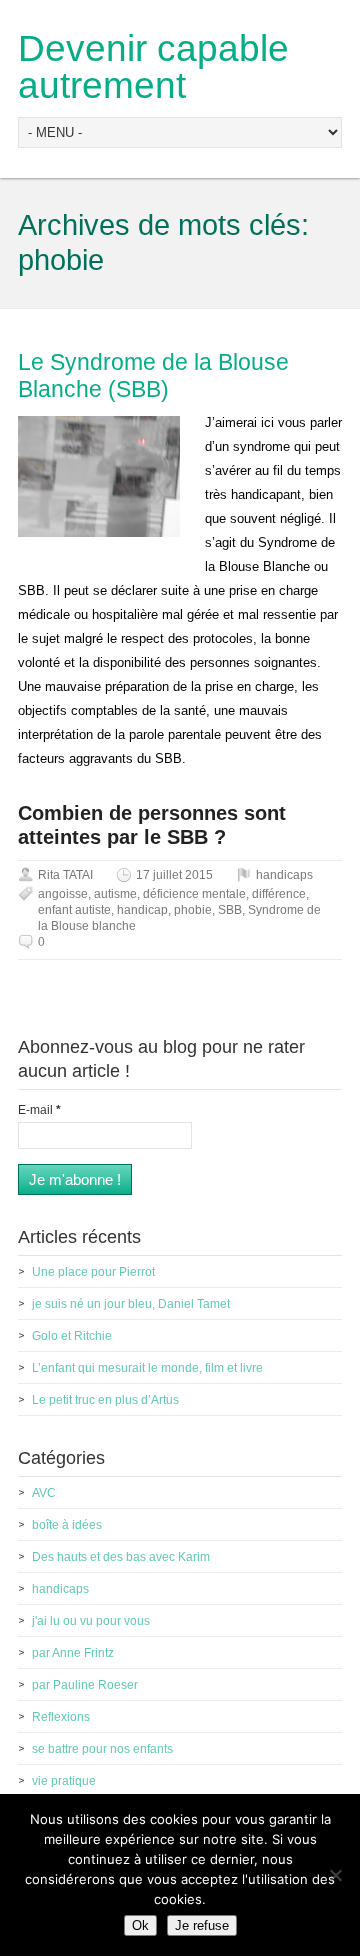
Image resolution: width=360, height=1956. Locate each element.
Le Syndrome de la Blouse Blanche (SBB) (153, 376)
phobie (193, 910)
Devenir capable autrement (153, 67)
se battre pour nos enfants (102, 1749)
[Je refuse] (335, 1875)
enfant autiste (74, 910)
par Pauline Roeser (85, 1685)
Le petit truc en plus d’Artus (105, 1400)
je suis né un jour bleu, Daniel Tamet (131, 1304)
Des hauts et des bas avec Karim (121, 1557)
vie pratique (64, 1781)
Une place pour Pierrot (93, 1272)
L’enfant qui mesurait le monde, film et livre (147, 1368)
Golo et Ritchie (72, 1336)
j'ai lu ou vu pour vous (91, 1621)
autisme (115, 894)
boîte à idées (67, 1525)
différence (279, 894)
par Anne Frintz (73, 1653)
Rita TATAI (65, 875)
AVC (44, 1493)
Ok (140, 1925)
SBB (230, 910)
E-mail (39, 1110)
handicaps (284, 875)
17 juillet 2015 (174, 875)
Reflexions (61, 1717)
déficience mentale (194, 894)
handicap (142, 910)
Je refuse (202, 1925)
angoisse (63, 894)
